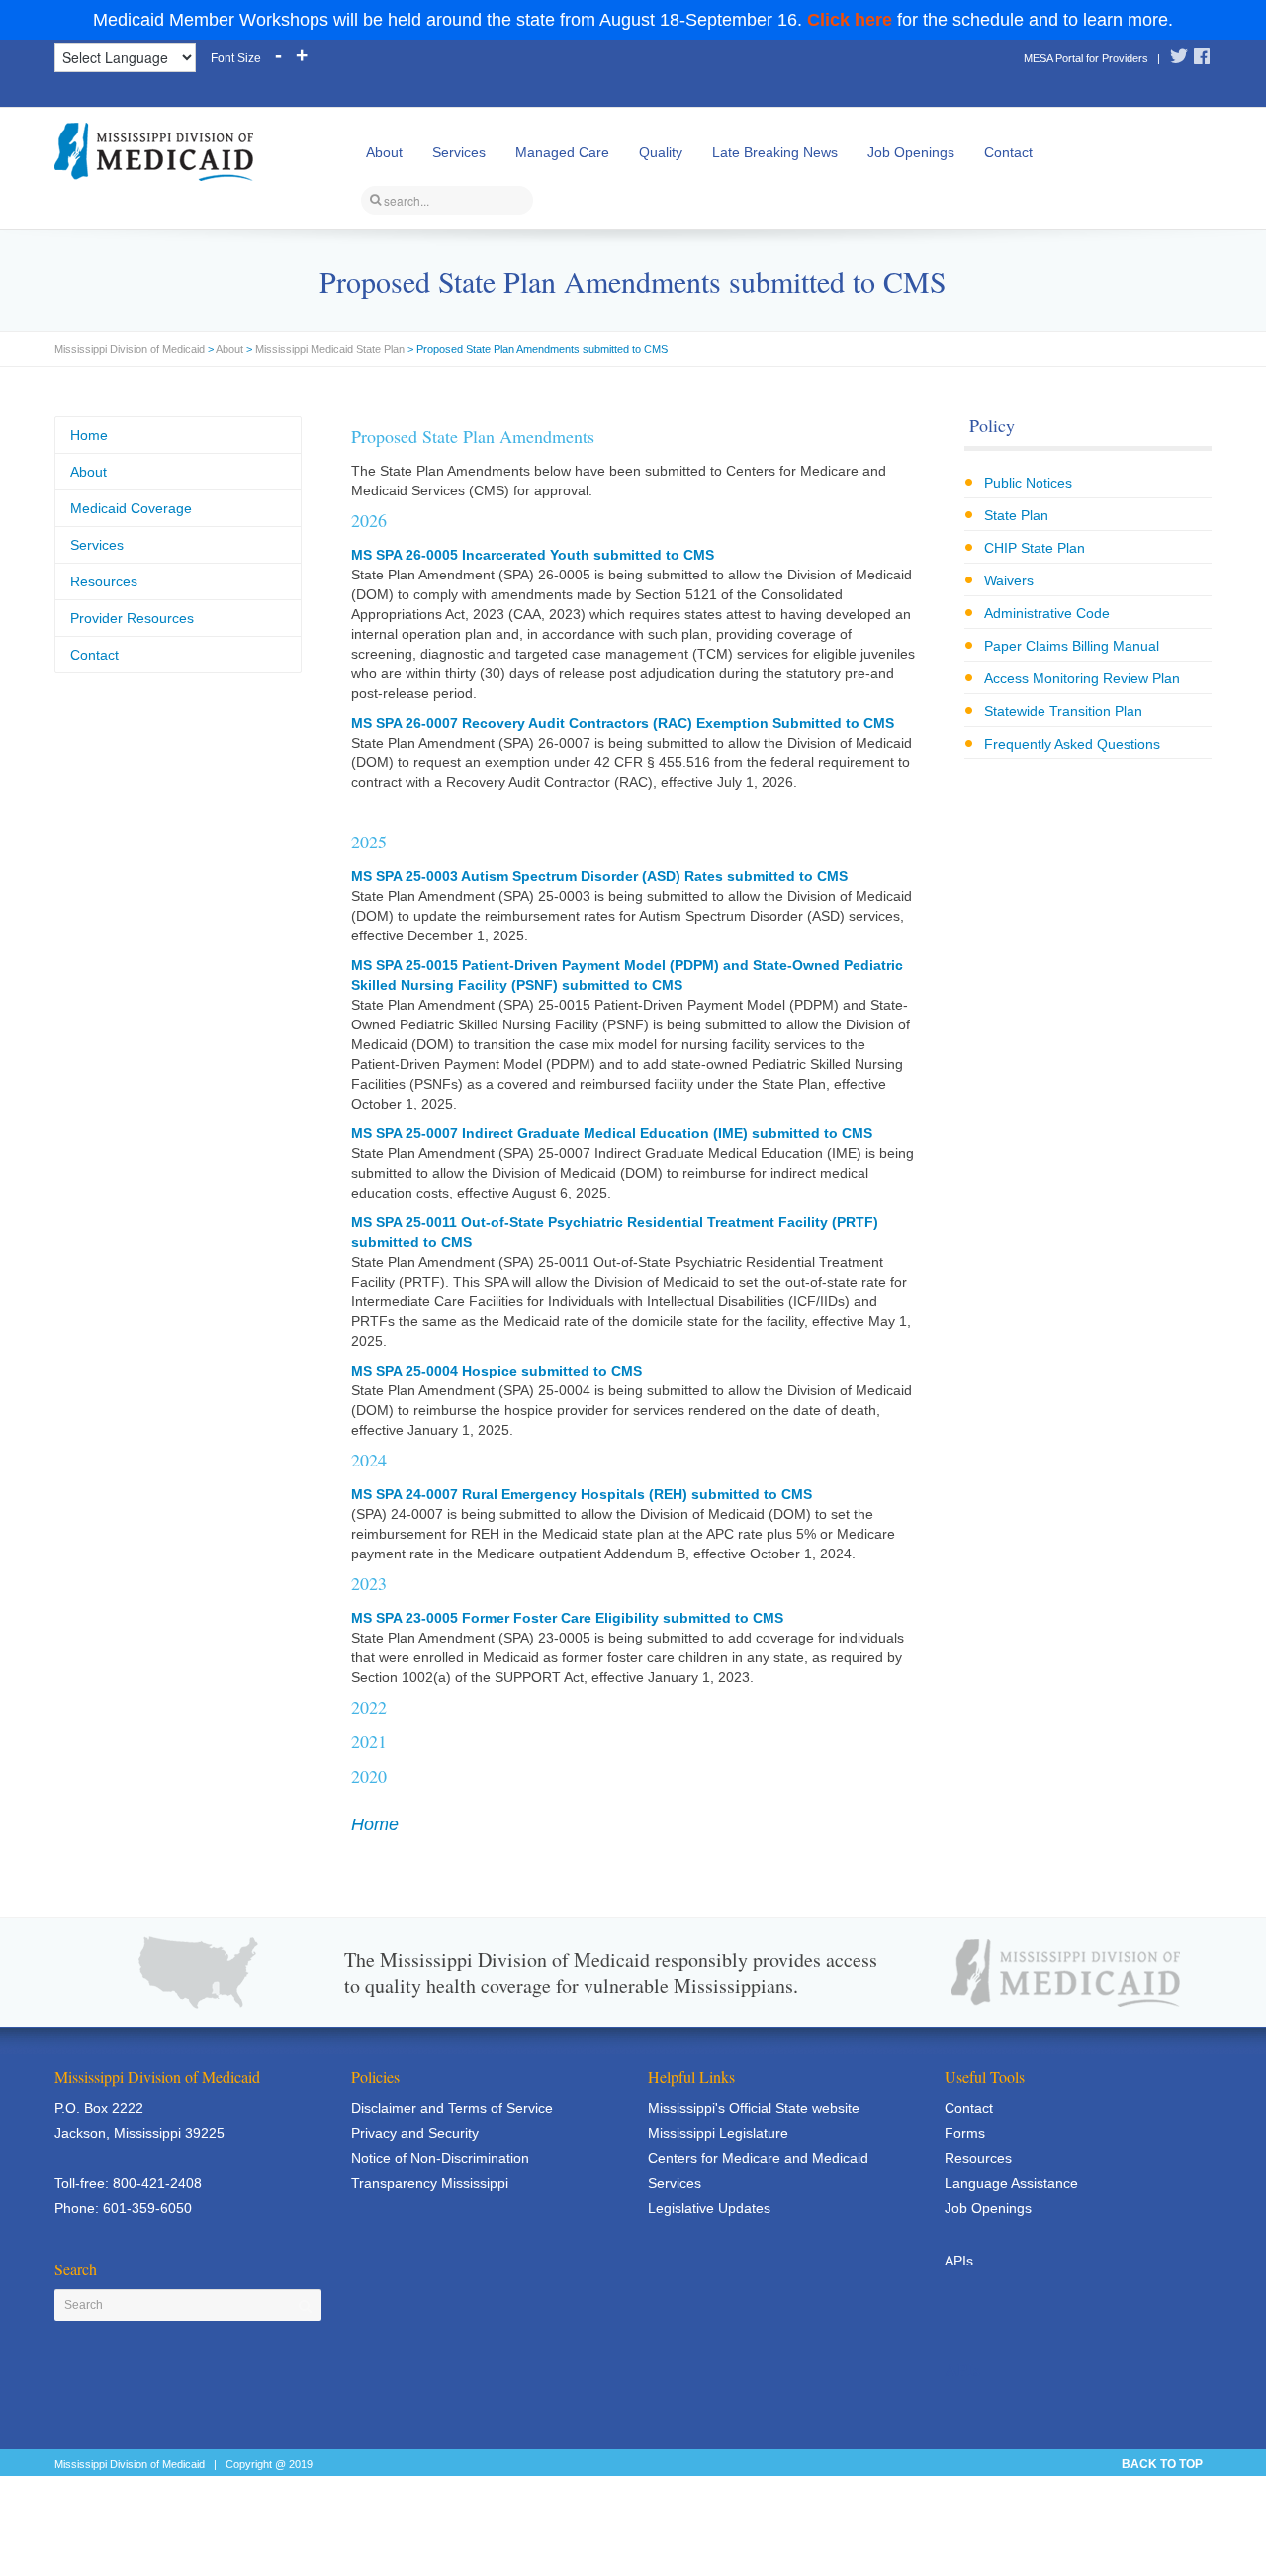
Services (459, 152)
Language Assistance (1011, 2183)
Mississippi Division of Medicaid (130, 349)
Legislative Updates (709, 2208)
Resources (104, 581)
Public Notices (1028, 483)
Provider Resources (132, 618)
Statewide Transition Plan (1063, 711)
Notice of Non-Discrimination (440, 2158)
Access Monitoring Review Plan (1082, 678)
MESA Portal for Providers (1086, 58)
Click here (850, 20)
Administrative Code (1047, 613)
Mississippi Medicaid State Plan (330, 349)
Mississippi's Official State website (754, 2108)
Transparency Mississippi (430, 2183)
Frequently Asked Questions (1072, 744)
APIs (959, 2261)
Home (375, 1824)
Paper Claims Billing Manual (1072, 646)
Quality (661, 152)
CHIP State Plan (1035, 548)
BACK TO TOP (1162, 2464)
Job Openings (911, 152)
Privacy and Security (415, 2133)
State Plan (1016, 515)
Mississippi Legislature (718, 2133)
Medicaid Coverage (131, 508)
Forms (965, 2133)
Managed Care (562, 152)
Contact (1008, 152)
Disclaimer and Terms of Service (452, 2108)
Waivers (1009, 580)
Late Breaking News (775, 152)
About (384, 152)
